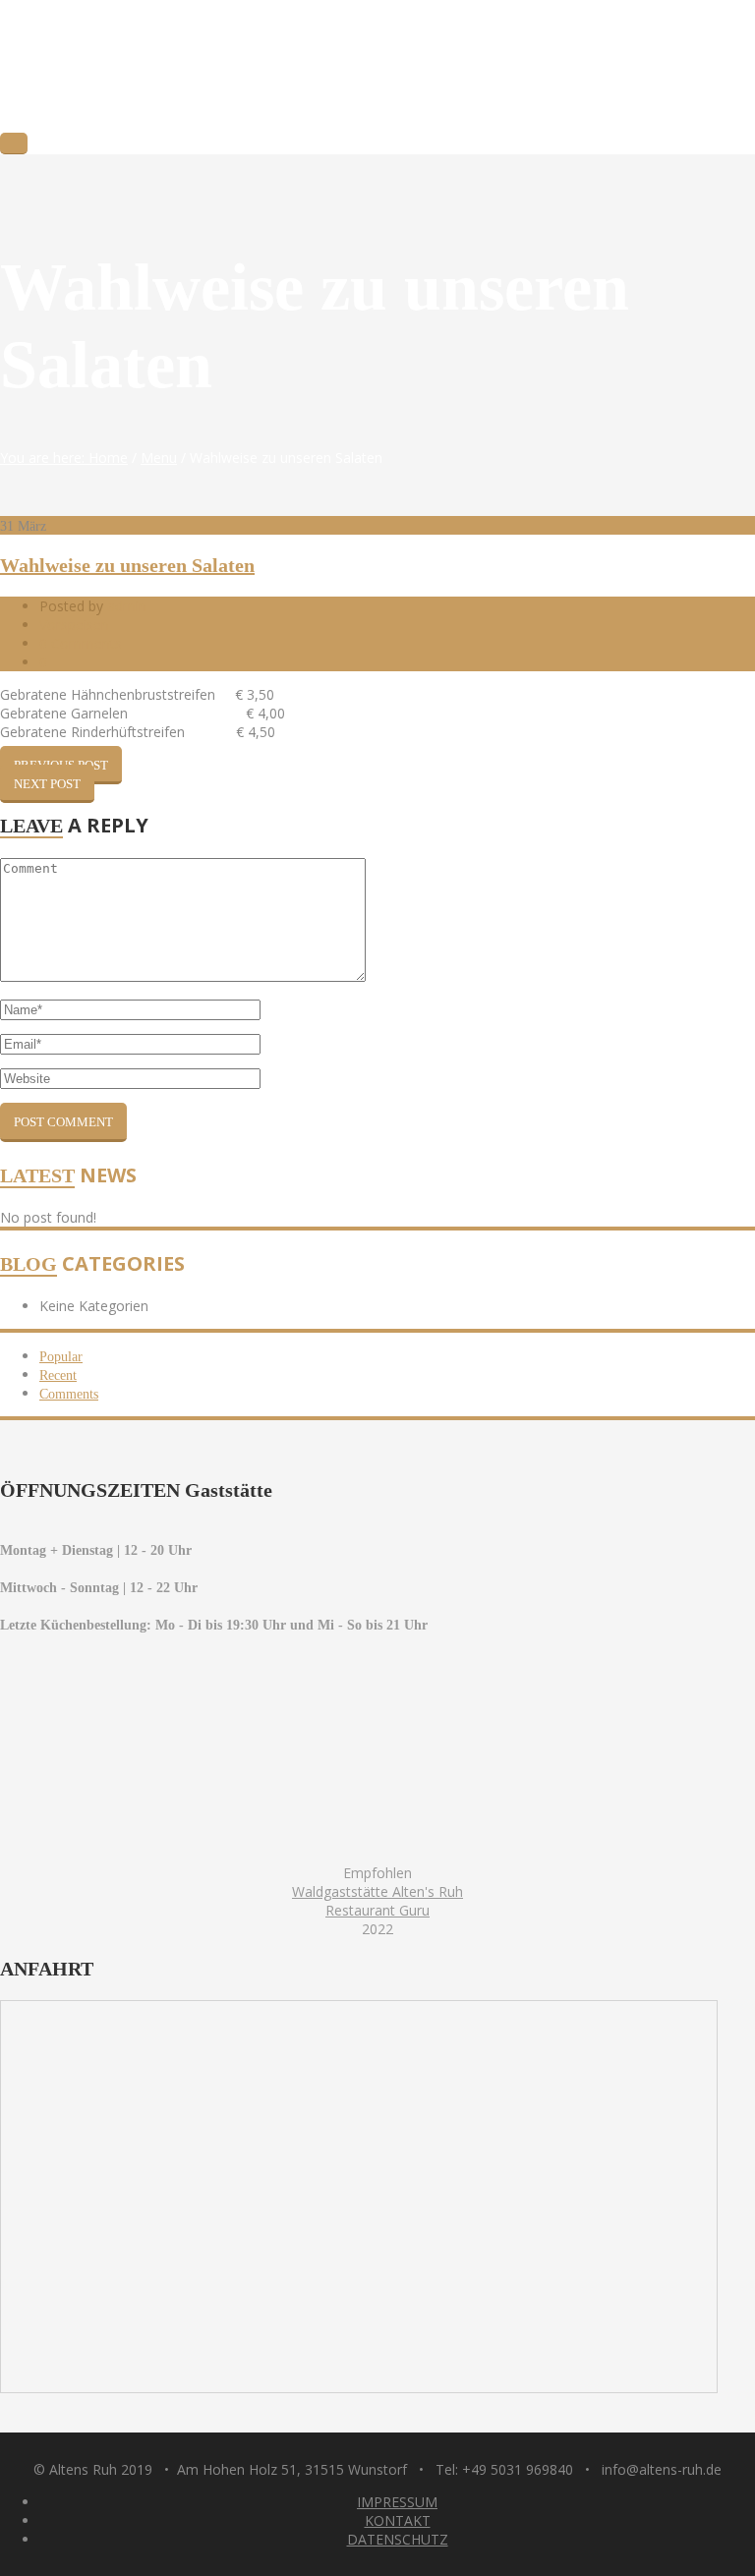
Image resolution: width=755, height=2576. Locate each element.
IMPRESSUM (397, 2502)
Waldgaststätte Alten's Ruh (377, 1891)
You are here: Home (64, 458)
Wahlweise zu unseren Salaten (127, 565)
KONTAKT (398, 2520)
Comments (69, 1394)
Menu (159, 458)
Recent (58, 1375)
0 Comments (81, 643)
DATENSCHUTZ (398, 2539)
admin (127, 606)
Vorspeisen (74, 625)
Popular (61, 1357)
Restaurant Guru (377, 1910)
